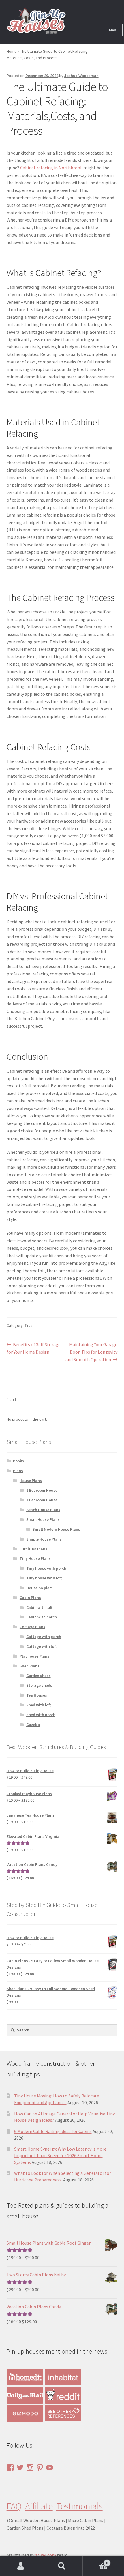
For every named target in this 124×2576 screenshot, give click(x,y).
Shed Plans (30, 1666)
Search (62, 2566)
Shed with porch (41, 1715)
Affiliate (39, 2506)
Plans (18, 1471)
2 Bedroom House (42, 1490)
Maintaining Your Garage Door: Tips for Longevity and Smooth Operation (91, 1352)
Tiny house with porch (46, 1568)
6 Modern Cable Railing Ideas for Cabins (53, 2131)
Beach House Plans (43, 1510)
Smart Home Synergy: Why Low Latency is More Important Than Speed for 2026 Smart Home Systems (60, 2156)
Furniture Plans (33, 1549)
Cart (95, 2561)
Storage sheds (39, 1685)
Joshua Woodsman (81, 76)
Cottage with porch (44, 1637)
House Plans (31, 1481)
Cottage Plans (32, 1627)
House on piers (40, 1588)
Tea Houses (37, 1695)
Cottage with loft (42, 1646)
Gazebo (33, 1725)
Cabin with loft (39, 1607)
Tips (29, 1325)
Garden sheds (38, 1676)
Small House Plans (43, 1519)
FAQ (14, 2506)
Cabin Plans (30, 1598)
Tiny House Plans (35, 1558)
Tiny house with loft (44, 1578)
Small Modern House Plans (56, 1529)
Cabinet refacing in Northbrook (51, 168)
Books (18, 1461)
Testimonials (79, 2506)
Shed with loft (39, 1705)
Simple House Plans (44, 1539)
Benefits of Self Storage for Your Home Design (34, 1348)
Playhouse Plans (34, 1656)
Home (12, 51)
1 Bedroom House (42, 1500)
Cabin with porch (42, 1617)
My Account (21, 2566)
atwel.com (46, 2555)
